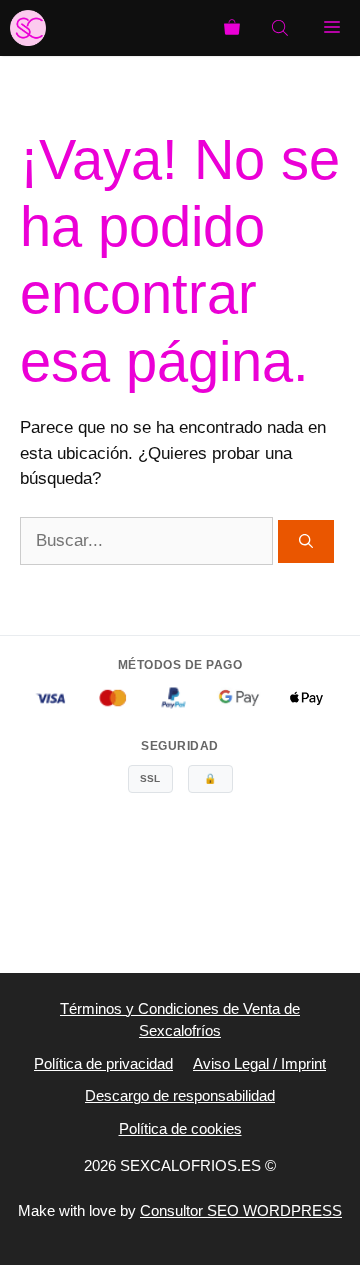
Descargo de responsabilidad (180, 1095)
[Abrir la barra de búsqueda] (282, 28)
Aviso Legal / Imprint (259, 1063)
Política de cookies (180, 1128)
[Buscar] (306, 541)
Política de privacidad (103, 1063)
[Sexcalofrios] (28, 28)
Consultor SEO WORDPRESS (241, 1210)
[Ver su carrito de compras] (232, 28)
